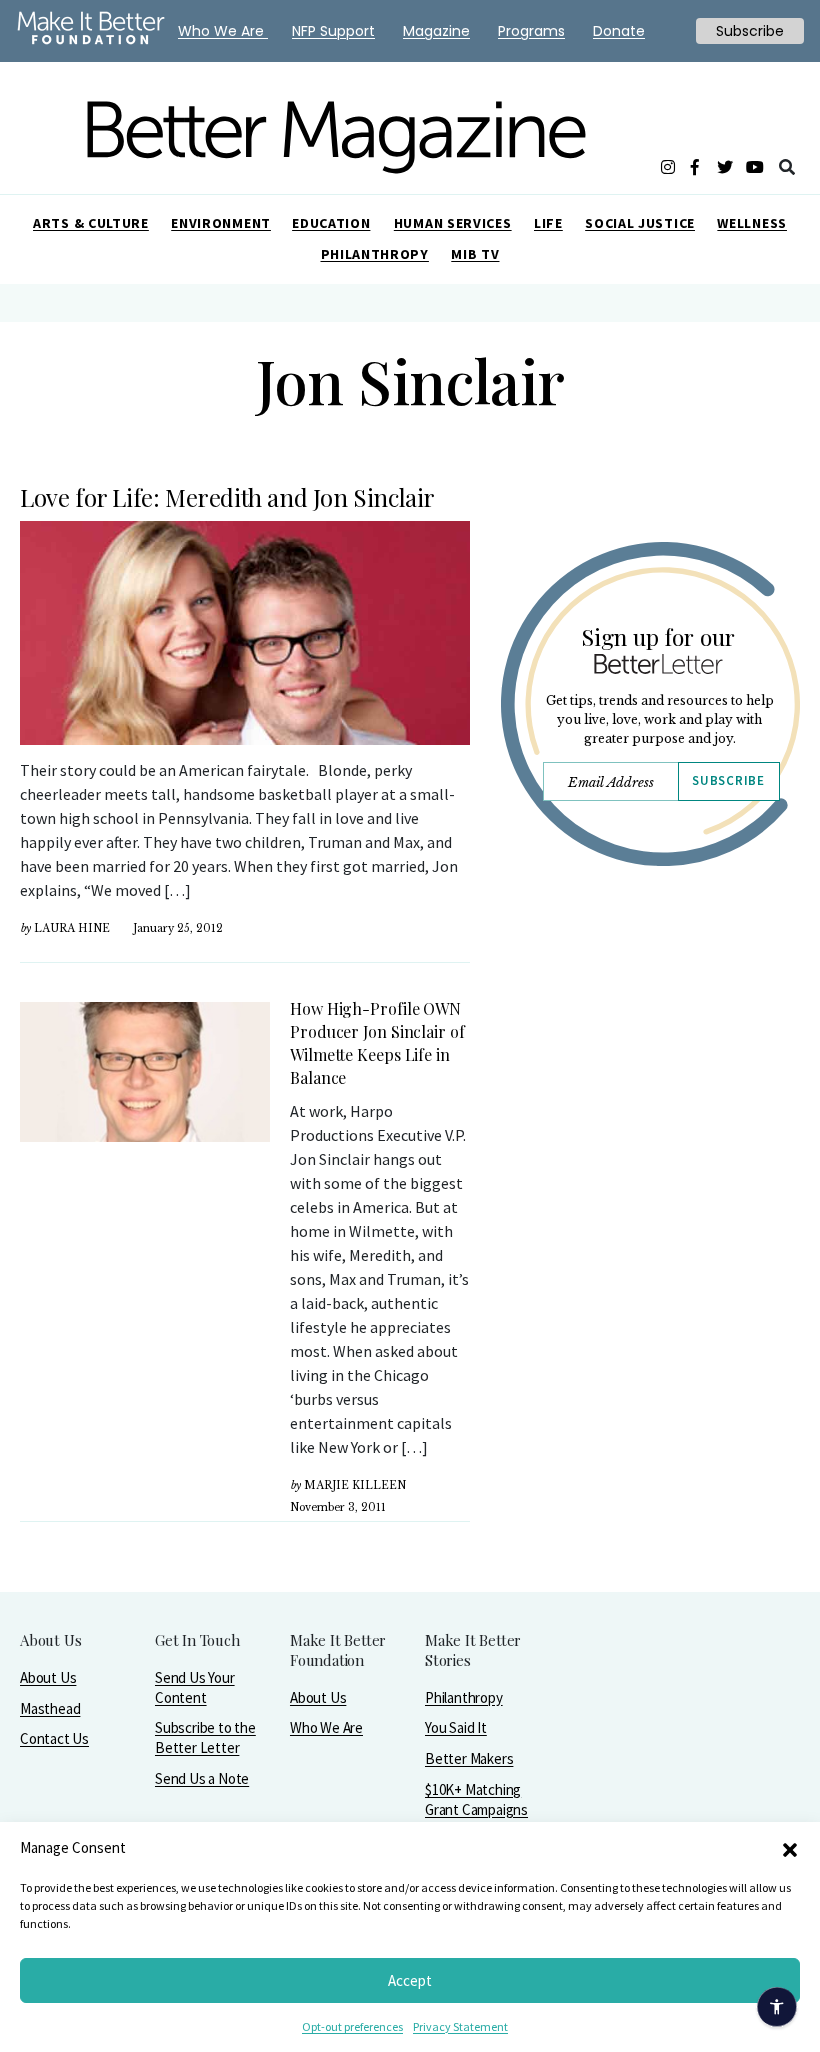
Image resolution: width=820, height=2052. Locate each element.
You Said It (456, 1727)
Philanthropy (375, 254)
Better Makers (469, 1758)
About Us (48, 1677)
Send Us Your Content (195, 1687)
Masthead (50, 1708)
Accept (410, 1980)
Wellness (752, 223)
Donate (619, 31)
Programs (531, 31)
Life (548, 223)
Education (331, 223)
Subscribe (728, 780)
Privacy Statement (460, 2026)
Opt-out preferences (352, 2026)
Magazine (436, 31)
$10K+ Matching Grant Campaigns (476, 1799)
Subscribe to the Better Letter (205, 1737)
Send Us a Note (202, 1778)
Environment (221, 223)
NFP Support (333, 31)
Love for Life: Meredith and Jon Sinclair (227, 497)
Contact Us (54, 1738)
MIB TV (475, 254)
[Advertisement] (650, 1097)
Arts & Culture (91, 223)
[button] (790, 1848)
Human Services (453, 223)
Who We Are (326, 1727)
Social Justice (640, 223)
